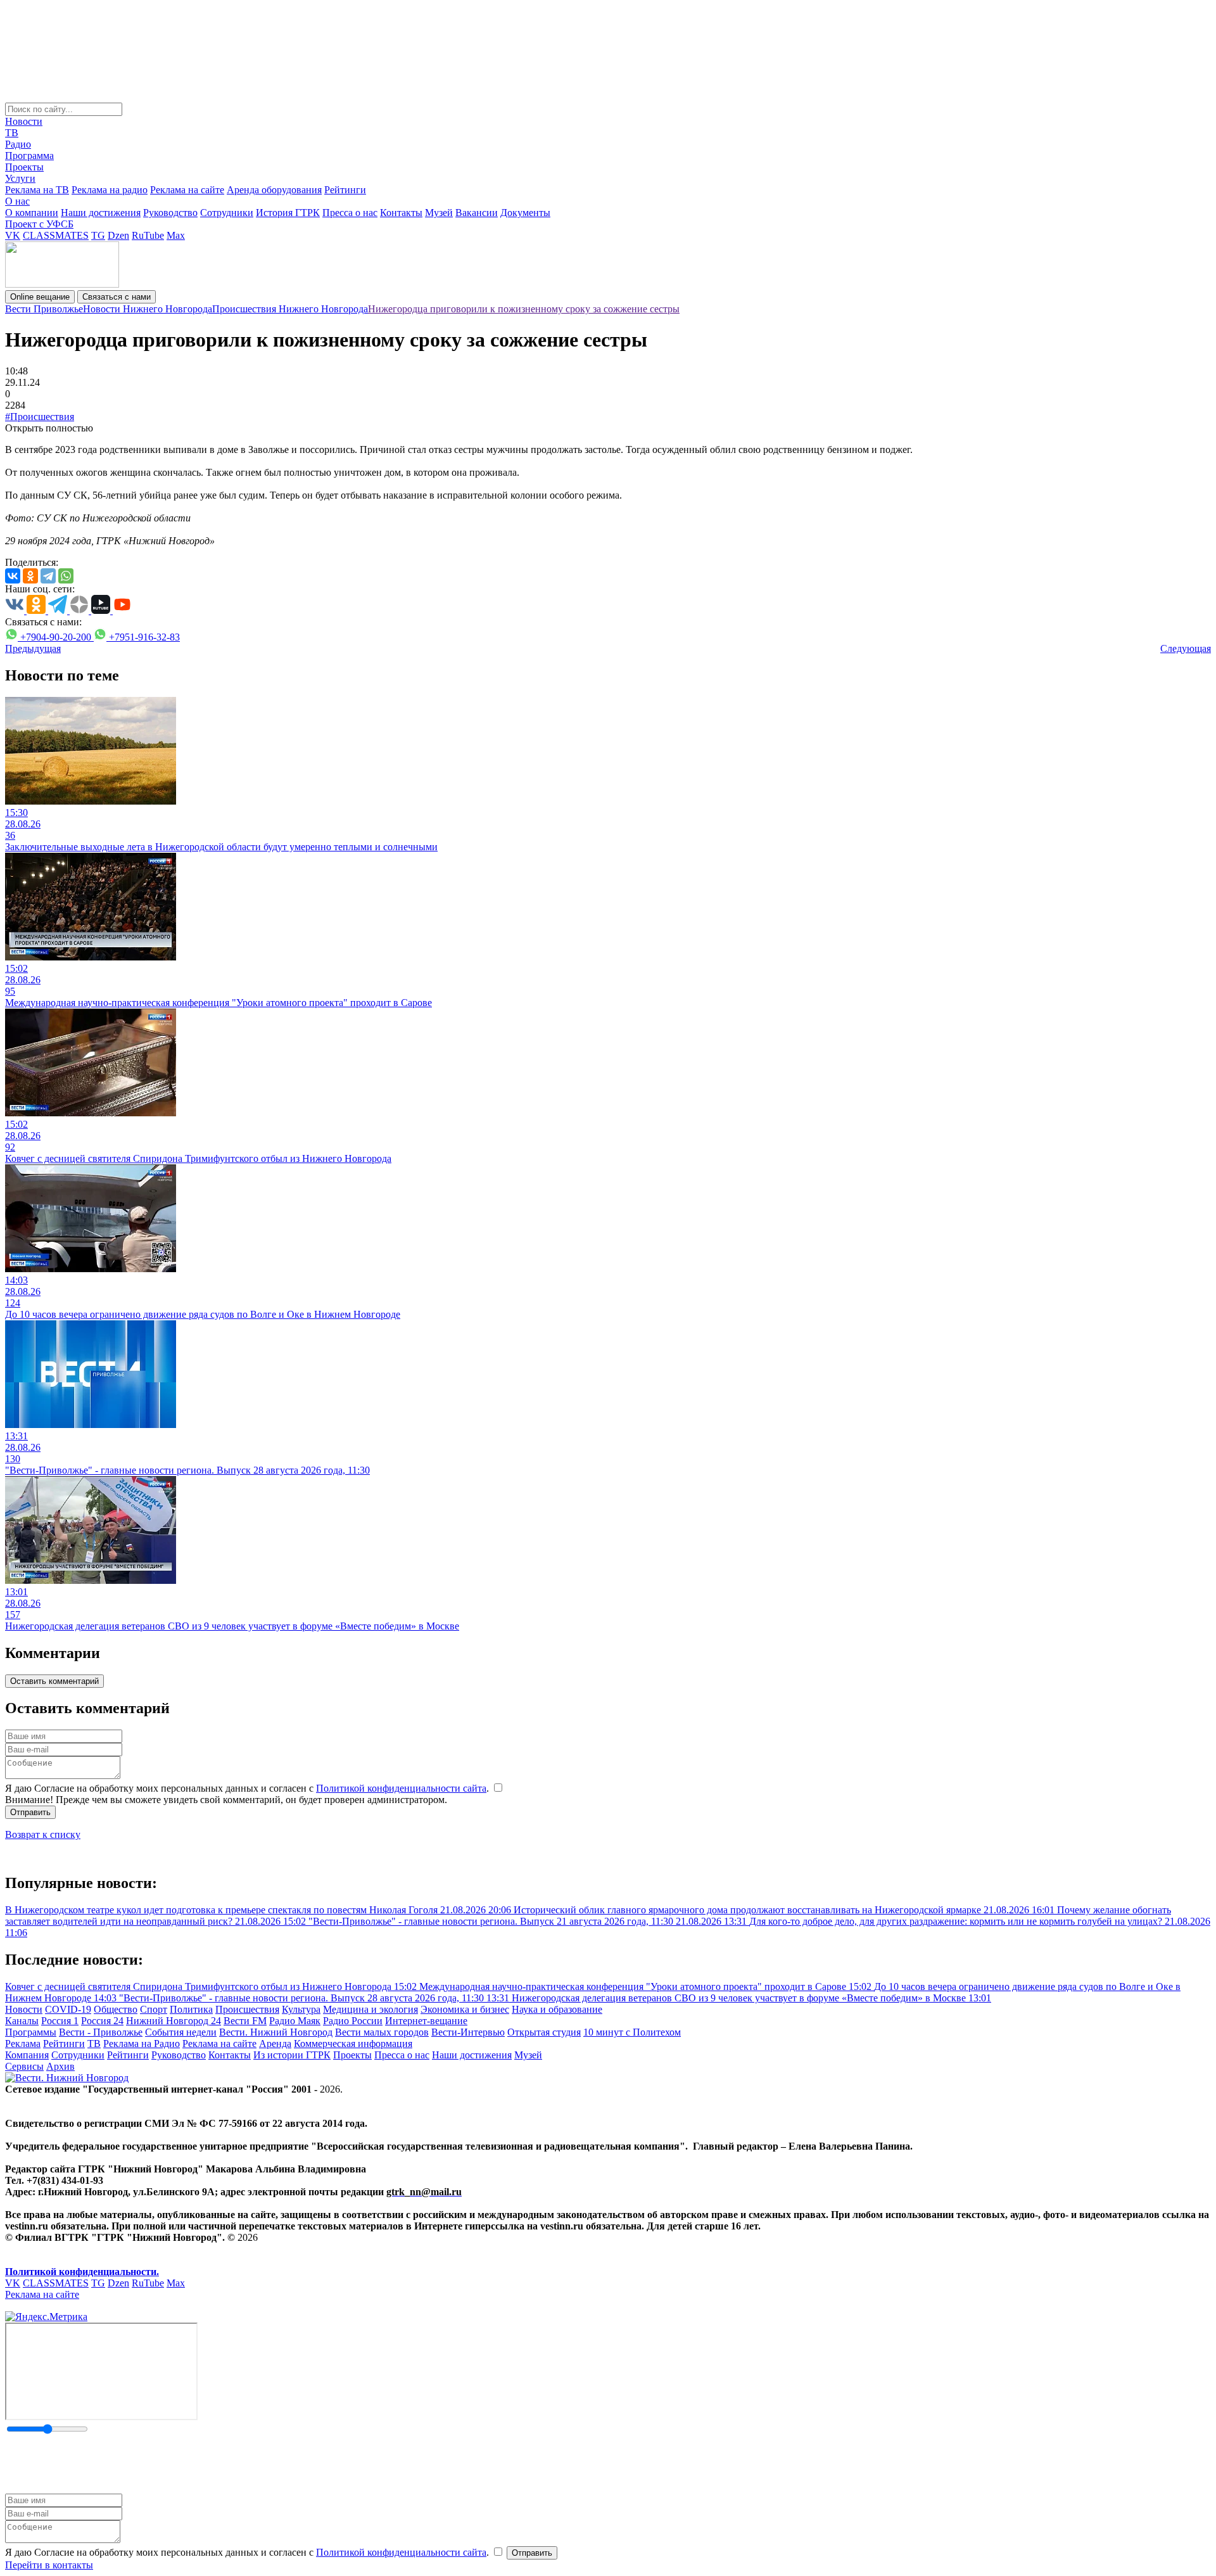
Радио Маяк (295, 2021)
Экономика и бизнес (465, 2009)
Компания (27, 2055)
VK (13, 235)
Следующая (1186, 648)
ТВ (12, 133)
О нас (17, 201)
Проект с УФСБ (39, 224)
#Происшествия (40, 417)
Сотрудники (227, 213)
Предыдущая (33, 648)
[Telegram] (48, 576)
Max (176, 235)
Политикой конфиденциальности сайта (401, 1788)
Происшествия (247, 2009)
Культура (301, 2009)
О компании (32, 213)
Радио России (353, 2021)
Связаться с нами (117, 297)
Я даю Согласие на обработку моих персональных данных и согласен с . (248, 1788)
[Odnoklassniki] (30, 576)
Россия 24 (102, 2021)
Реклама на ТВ (37, 190)
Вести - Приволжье (101, 2032)
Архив (60, 2066)
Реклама (23, 2044)
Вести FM (245, 2021)
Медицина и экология (370, 2009)
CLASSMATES (56, 235)
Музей (439, 213)
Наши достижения (101, 213)
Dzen (118, 235)
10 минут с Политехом (632, 2032)
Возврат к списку (43, 1834)
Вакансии (477, 213)
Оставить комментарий (54, 1681)
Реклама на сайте (187, 190)
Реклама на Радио (142, 2044)
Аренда (275, 2044)
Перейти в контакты (49, 2565)
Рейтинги (345, 190)
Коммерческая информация (353, 2044)
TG (98, 235)
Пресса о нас (350, 213)
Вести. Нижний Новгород (276, 2032)
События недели (181, 2032)
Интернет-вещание (426, 2021)
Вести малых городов (382, 2032)
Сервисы (24, 2066)
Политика (191, 2009)
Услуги (20, 178)
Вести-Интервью (468, 2032)
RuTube (148, 235)
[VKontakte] (13, 576)
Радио (18, 144)
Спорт (154, 2009)
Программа (29, 156)
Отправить (30, 1812)
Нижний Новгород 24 (174, 2021)
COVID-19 (68, 2009)
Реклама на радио (110, 190)
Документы (525, 213)
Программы (31, 2032)
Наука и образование (557, 2009)
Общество (116, 2009)
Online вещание (40, 297)
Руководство (170, 213)
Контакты (401, 213)
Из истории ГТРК (292, 2055)
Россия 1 (60, 2021)
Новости (24, 121)
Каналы (22, 2021)
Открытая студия (544, 2032)
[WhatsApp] (66, 576)
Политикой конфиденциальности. (82, 2272)
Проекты (24, 167)
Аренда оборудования (274, 190)
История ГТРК (288, 213)
